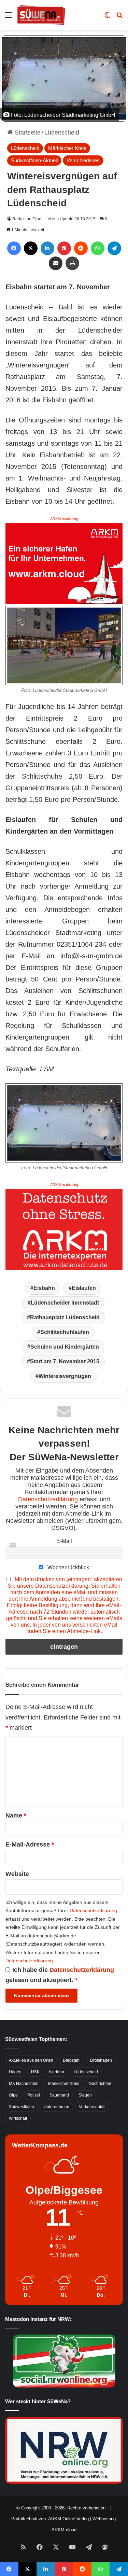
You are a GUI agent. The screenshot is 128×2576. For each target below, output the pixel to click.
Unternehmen (56, 2107)
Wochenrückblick (68, 1567)
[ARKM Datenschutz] (64, 1229)
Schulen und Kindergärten (65, 1347)
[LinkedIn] (47, 248)
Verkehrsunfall (92, 2107)
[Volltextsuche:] (119, 18)
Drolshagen (101, 2060)
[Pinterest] (64, 248)
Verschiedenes (83, 160)
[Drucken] (72, 263)
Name (16, 1815)
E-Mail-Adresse (30, 1844)
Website (17, 1874)
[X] (31, 248)
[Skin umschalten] (108, 18)
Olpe (13, 2095)
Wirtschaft (18, 2118)
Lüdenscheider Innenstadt (65, 1303)
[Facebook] (14, 248)
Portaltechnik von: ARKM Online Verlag (50, 2519)
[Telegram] (114, 248)
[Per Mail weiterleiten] (56, 263)
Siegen (85, 2095)
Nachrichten (100, 2084)
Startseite (27, 133)
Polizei (34, 2095)
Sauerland (59, 2095)
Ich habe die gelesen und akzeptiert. (60, 1975)
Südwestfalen (22, 2107)
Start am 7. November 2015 (65, 1361)
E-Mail (64, 1541)
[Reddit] (81, 248)
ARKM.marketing (64, 519)
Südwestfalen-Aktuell (34, 160)
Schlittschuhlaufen (65, 1332)
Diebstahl (72, 2060)
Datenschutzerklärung (48, 1499)
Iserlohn (57, 2072)
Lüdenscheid (62, 133)
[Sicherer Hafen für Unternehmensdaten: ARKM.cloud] (64, 563)
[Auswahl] (9, 18)
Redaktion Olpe (27, 219)
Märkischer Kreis (67, 148)
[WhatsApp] (98, 248)
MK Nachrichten (24, 2084)
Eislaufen (84, 1288)
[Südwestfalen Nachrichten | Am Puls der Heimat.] (41, 15)
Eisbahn (44, 1288)
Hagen (15, 2072)
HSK (35, 2072)
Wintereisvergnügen (65, 1376)
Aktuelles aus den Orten (31, 2060)
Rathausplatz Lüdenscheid (65, 1317)
